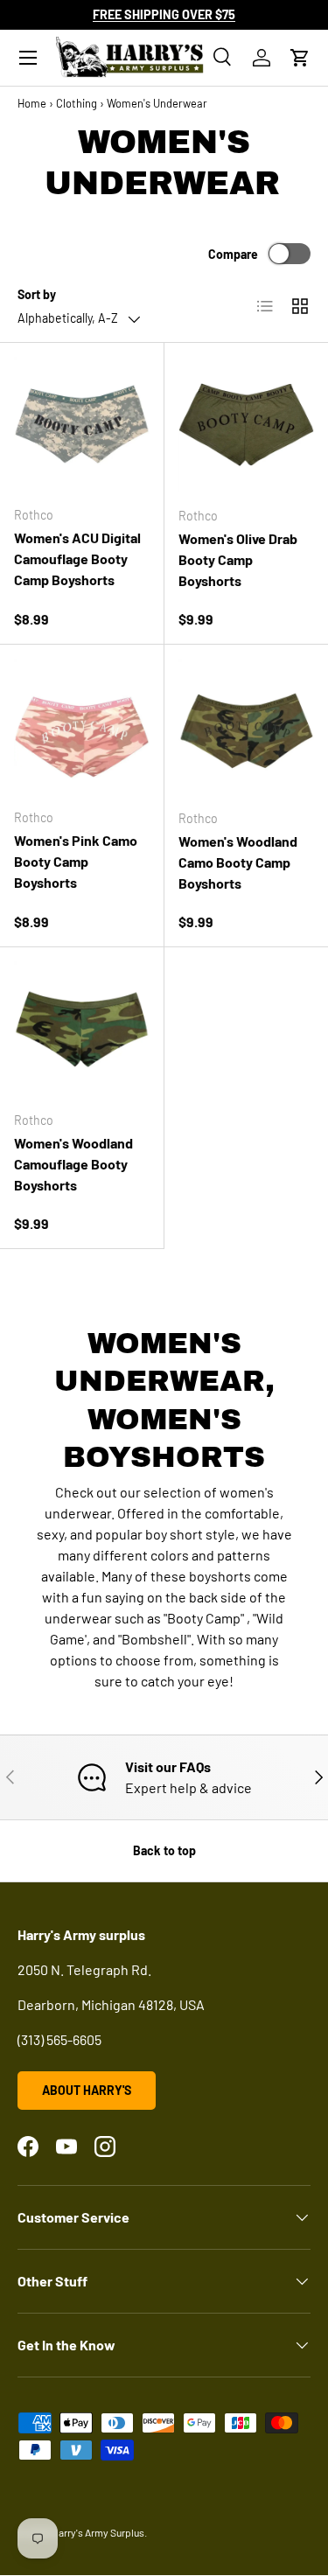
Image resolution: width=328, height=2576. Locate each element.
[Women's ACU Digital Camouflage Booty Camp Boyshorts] (82, 425)
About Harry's (87, 2090)
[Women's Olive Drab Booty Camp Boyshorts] (247, 425)
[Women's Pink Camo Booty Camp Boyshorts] (82, 726)
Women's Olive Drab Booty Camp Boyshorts (238, 559)
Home (32, 103)
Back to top (164, 1850)
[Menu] (28, 58)
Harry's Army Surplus (98, 2532)
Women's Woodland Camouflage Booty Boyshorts (73, 1164)
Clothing (77, 103)
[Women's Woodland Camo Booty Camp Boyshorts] (247, 727)
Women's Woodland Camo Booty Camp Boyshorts (238, 862)
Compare (233, 254)
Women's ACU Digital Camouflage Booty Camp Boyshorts (77, 558)
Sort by (37, 294)
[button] (300, 58)
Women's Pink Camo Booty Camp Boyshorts (76, 861)
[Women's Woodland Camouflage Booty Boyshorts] (82, 1029)
